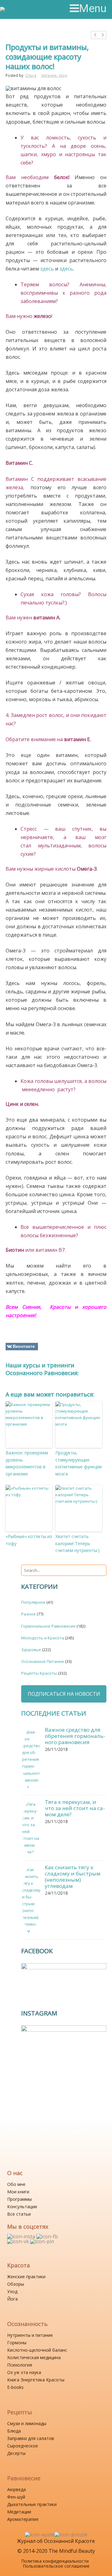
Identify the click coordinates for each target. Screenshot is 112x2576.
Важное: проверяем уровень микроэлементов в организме (27, 1463)
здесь (47, 269)
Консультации (22, 2207)
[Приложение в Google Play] (71, 2534)
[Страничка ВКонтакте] (19, 2241)
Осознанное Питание (43, 1661)
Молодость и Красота (43, 1638)
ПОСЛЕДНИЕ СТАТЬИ (54, 1713)
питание (49, 75)
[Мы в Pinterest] (42, 2241)
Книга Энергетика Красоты (36, 2380)
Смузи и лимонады (27, 2423)
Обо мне (16, 2184)
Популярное (33, 1602)
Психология (20, 2365)
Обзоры (16, 2284)
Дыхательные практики (32, 2504)
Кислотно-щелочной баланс (37, 2350)
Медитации (19, 2512)
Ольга (31, 75)
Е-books (15, 2387)
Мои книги (18, 2192)
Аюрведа (16, 2489)
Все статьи (19, 2214)
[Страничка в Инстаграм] (22, 2236)
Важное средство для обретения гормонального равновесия (75, 1736)
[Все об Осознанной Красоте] (27, 9)
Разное (28, 1614)
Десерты (16, 2453)
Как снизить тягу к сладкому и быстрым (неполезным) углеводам (73, 1877)
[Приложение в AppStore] (40, 2534)
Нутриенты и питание (30, 2335)
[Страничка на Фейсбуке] (47, 2236)
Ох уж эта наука (24, 2372)
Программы (19, 2199)
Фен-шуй (16, 2497)
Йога (12, 2299)
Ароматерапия (23, 2519)
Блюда (14, 2431)
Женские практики (26, 2277)
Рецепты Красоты (39, 1673)
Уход (12, 2291)
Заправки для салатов (31, 2438)
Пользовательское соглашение (56, 2566)
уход (63, 75)
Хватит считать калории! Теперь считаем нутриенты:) (77, 1543)
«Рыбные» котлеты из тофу (29, 1540)
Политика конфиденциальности (55, 2561)
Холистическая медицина (34, 2357)
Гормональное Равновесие (48, 1626)
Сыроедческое (23, 2446)
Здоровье (31, 1650)
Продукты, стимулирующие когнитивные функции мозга (79, 1463)
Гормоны (17, 2343)
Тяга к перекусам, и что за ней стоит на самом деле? (75, 1808)
